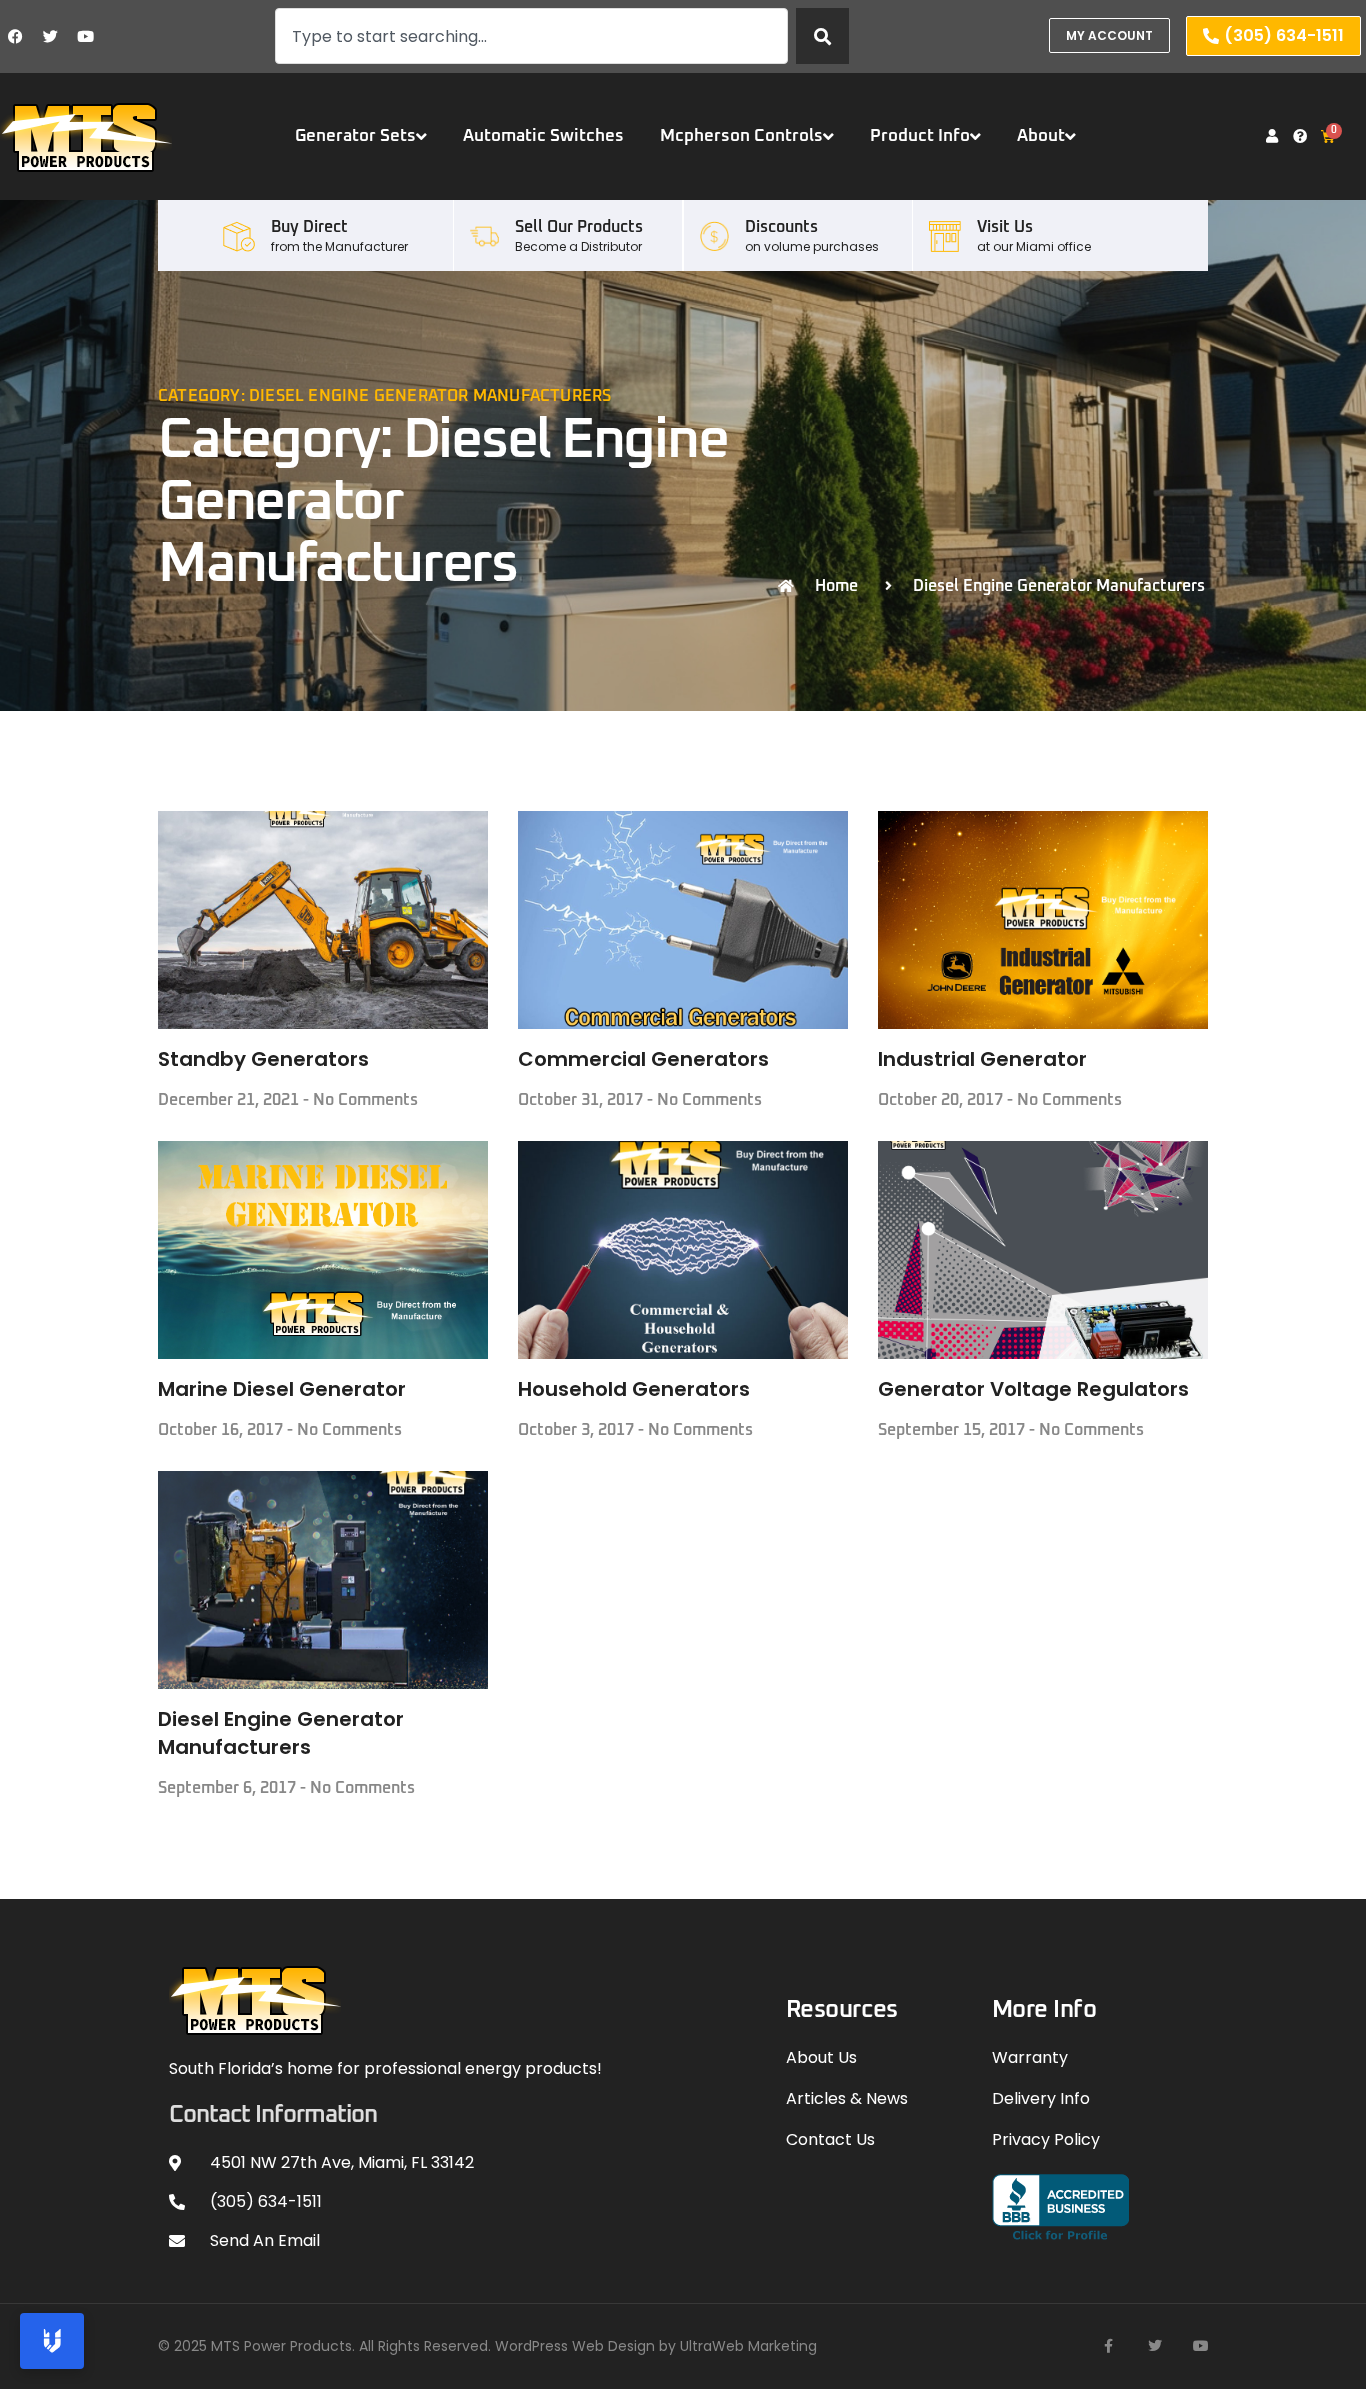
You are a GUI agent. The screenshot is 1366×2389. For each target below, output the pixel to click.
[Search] (822, 36)
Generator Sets (355, 136)
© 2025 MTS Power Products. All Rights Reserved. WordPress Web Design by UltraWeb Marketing (487, 2346)
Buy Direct (309, 227)
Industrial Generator (982, 1059)
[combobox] (532, 36)
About (1041, 136)
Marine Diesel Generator (282, 1389)
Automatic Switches (543, 136)
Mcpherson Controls (741, 136)
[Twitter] (50, 36)
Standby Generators (263, 1059)
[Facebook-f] (1109, 2346)
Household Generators (634, 1389)
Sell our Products (579, 227)
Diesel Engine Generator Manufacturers (281, 1733)
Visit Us (1005, 227)
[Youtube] (85, 36)
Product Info (920, 136)
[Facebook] (15, 36)
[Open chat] (52, 2341)
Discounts (781, 227)
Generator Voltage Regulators (1033, 1389)
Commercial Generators (643, 1059)
